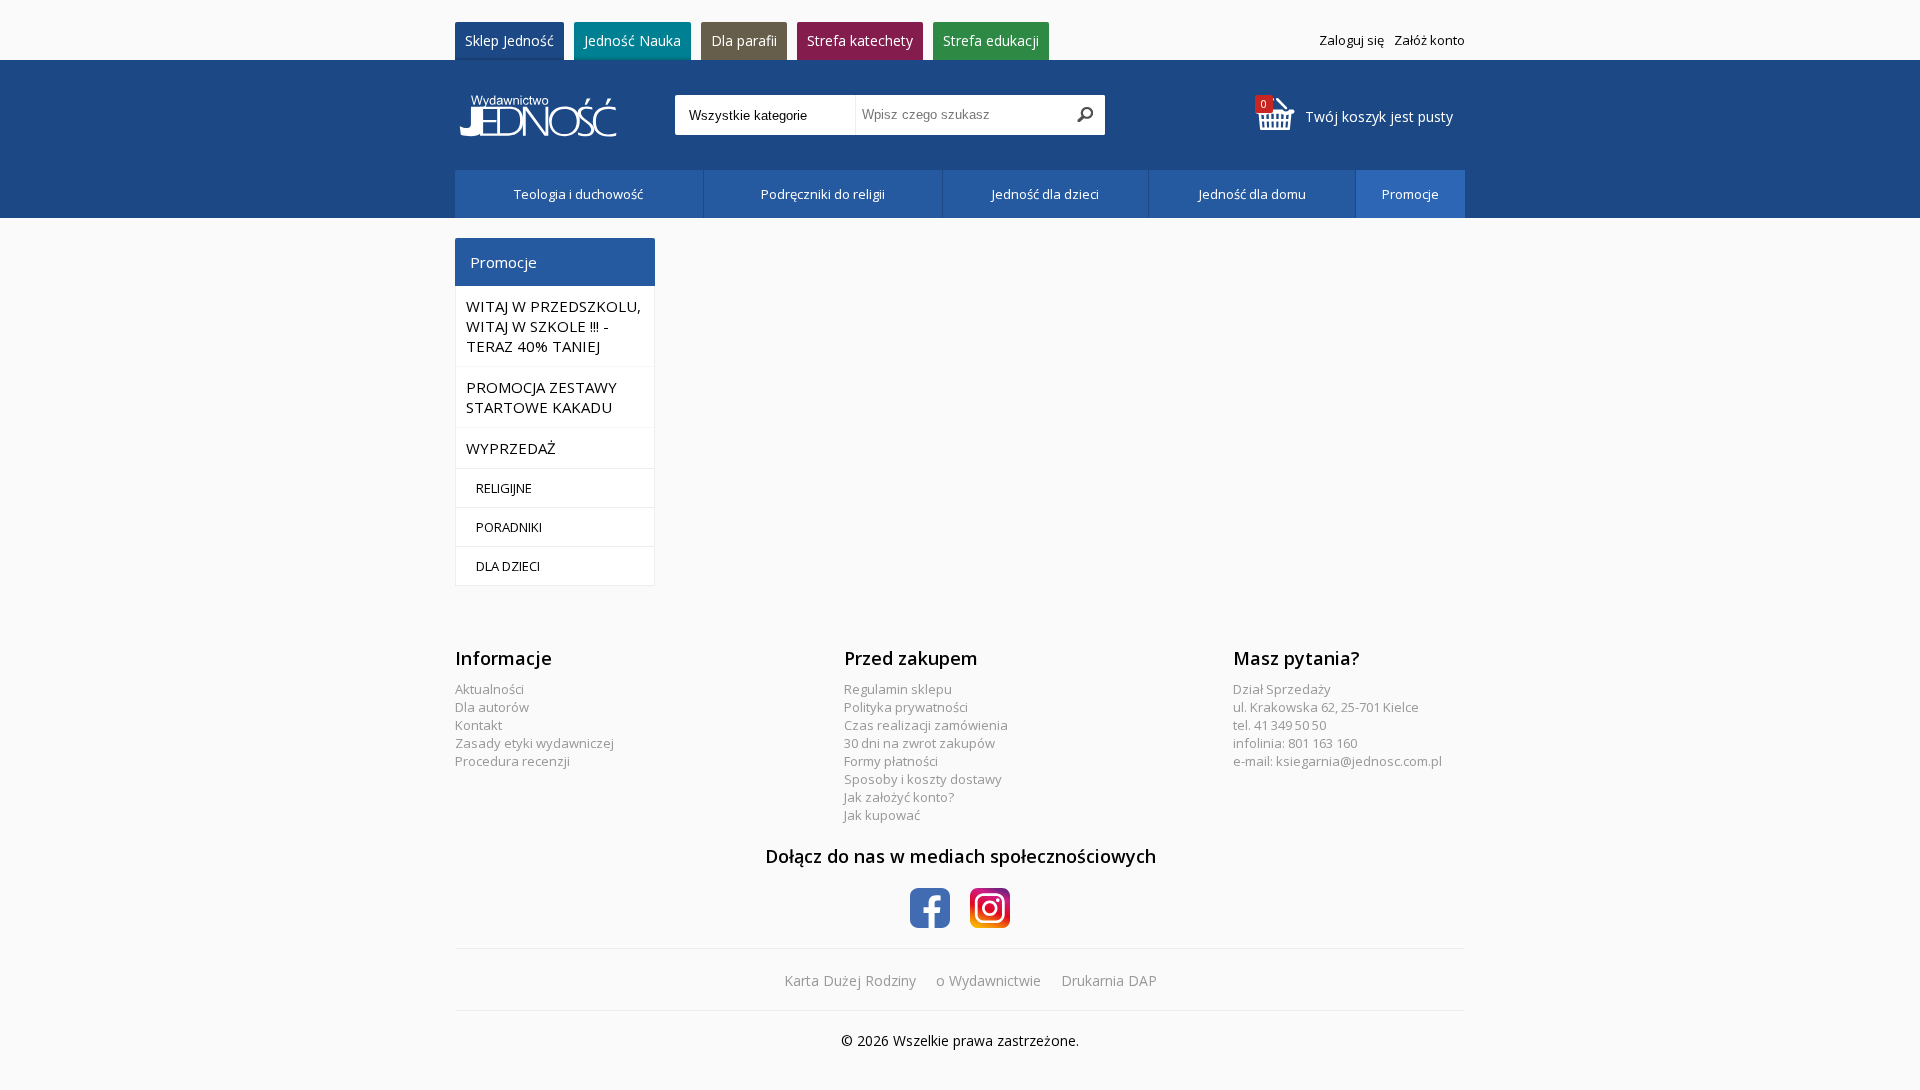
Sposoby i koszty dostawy (923, 779)
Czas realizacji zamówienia (926, 725)
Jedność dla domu (1252, 194)
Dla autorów (492, 707)
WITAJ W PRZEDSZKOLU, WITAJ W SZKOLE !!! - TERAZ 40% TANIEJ (553, 326)
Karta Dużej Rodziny (850, 980)
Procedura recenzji (512, 761)
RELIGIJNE (504, 488)
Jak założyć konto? (899, 797)
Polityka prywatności (906, 707)
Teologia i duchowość (578, 194)
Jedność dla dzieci (1045, 194)
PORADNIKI (509, 527)
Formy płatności (891, 761)
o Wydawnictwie (988, 980)
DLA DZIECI (508, 566)
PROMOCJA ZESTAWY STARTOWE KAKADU (541, 397)
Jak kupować (882, 815)
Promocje (1410, 194)
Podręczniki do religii (823, 194)
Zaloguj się (1351, 40)
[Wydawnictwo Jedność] (565, 115)
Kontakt (478, 725)
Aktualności (489, 689)
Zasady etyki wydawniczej (534, 743)
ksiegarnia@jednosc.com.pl (1359, 761)
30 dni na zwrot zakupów (919, 743)
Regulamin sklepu (898, 689)
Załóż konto (1429, 40)
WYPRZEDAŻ (511, 448)
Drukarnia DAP (1109, 980)
